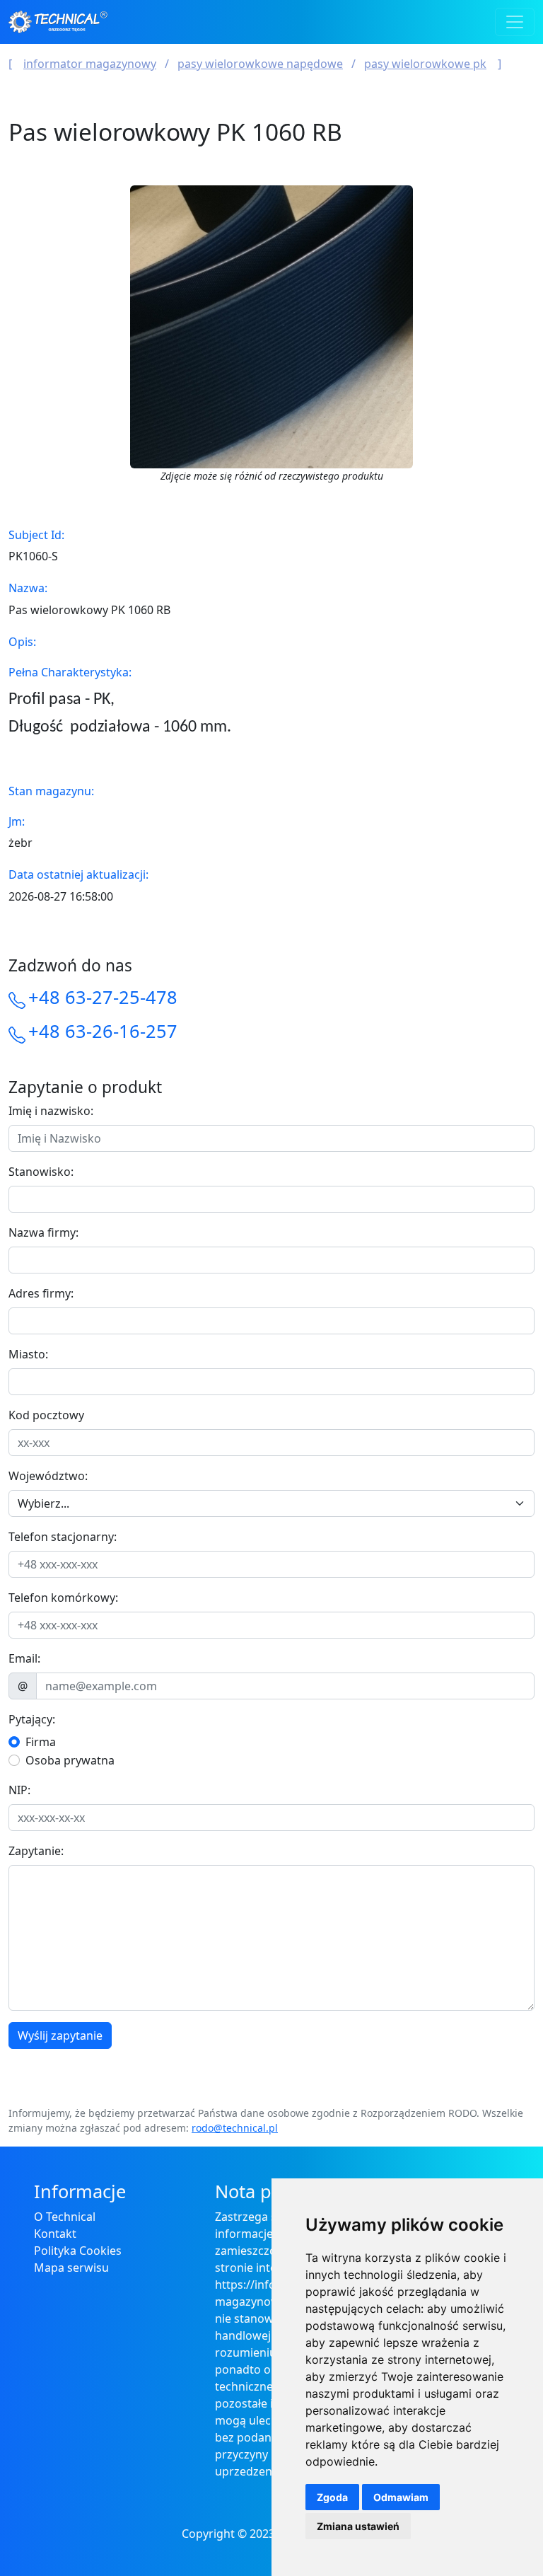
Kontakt (55, 2234)
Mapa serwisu (71, 2268)
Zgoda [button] (332, 2497)
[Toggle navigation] (515, 22)
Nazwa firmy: (43, 1232)
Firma (41, 1742)
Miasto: (28, 1354)
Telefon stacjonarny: (63, 1537)
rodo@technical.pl (235, 2128)
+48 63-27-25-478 (103, 997)
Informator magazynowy (90, 64)
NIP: (19, 1790)
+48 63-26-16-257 (103, 1031)
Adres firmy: (41, 1293)
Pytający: (32, 1719)
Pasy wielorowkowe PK (425, 64)
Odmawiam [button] (401, 2497)
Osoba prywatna (70, 1760)
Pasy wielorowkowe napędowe (260, 64)
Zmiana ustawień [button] (358, 2526)
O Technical (65, 2217)
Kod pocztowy (46, 1415)
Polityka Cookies (78, 2251)
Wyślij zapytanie (60, 2035)
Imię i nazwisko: (51, 1111)
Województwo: (48, 1476)
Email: (24, 1658)
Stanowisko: (41, 1172)
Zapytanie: (36, 1851)
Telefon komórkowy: (63, 1598)
